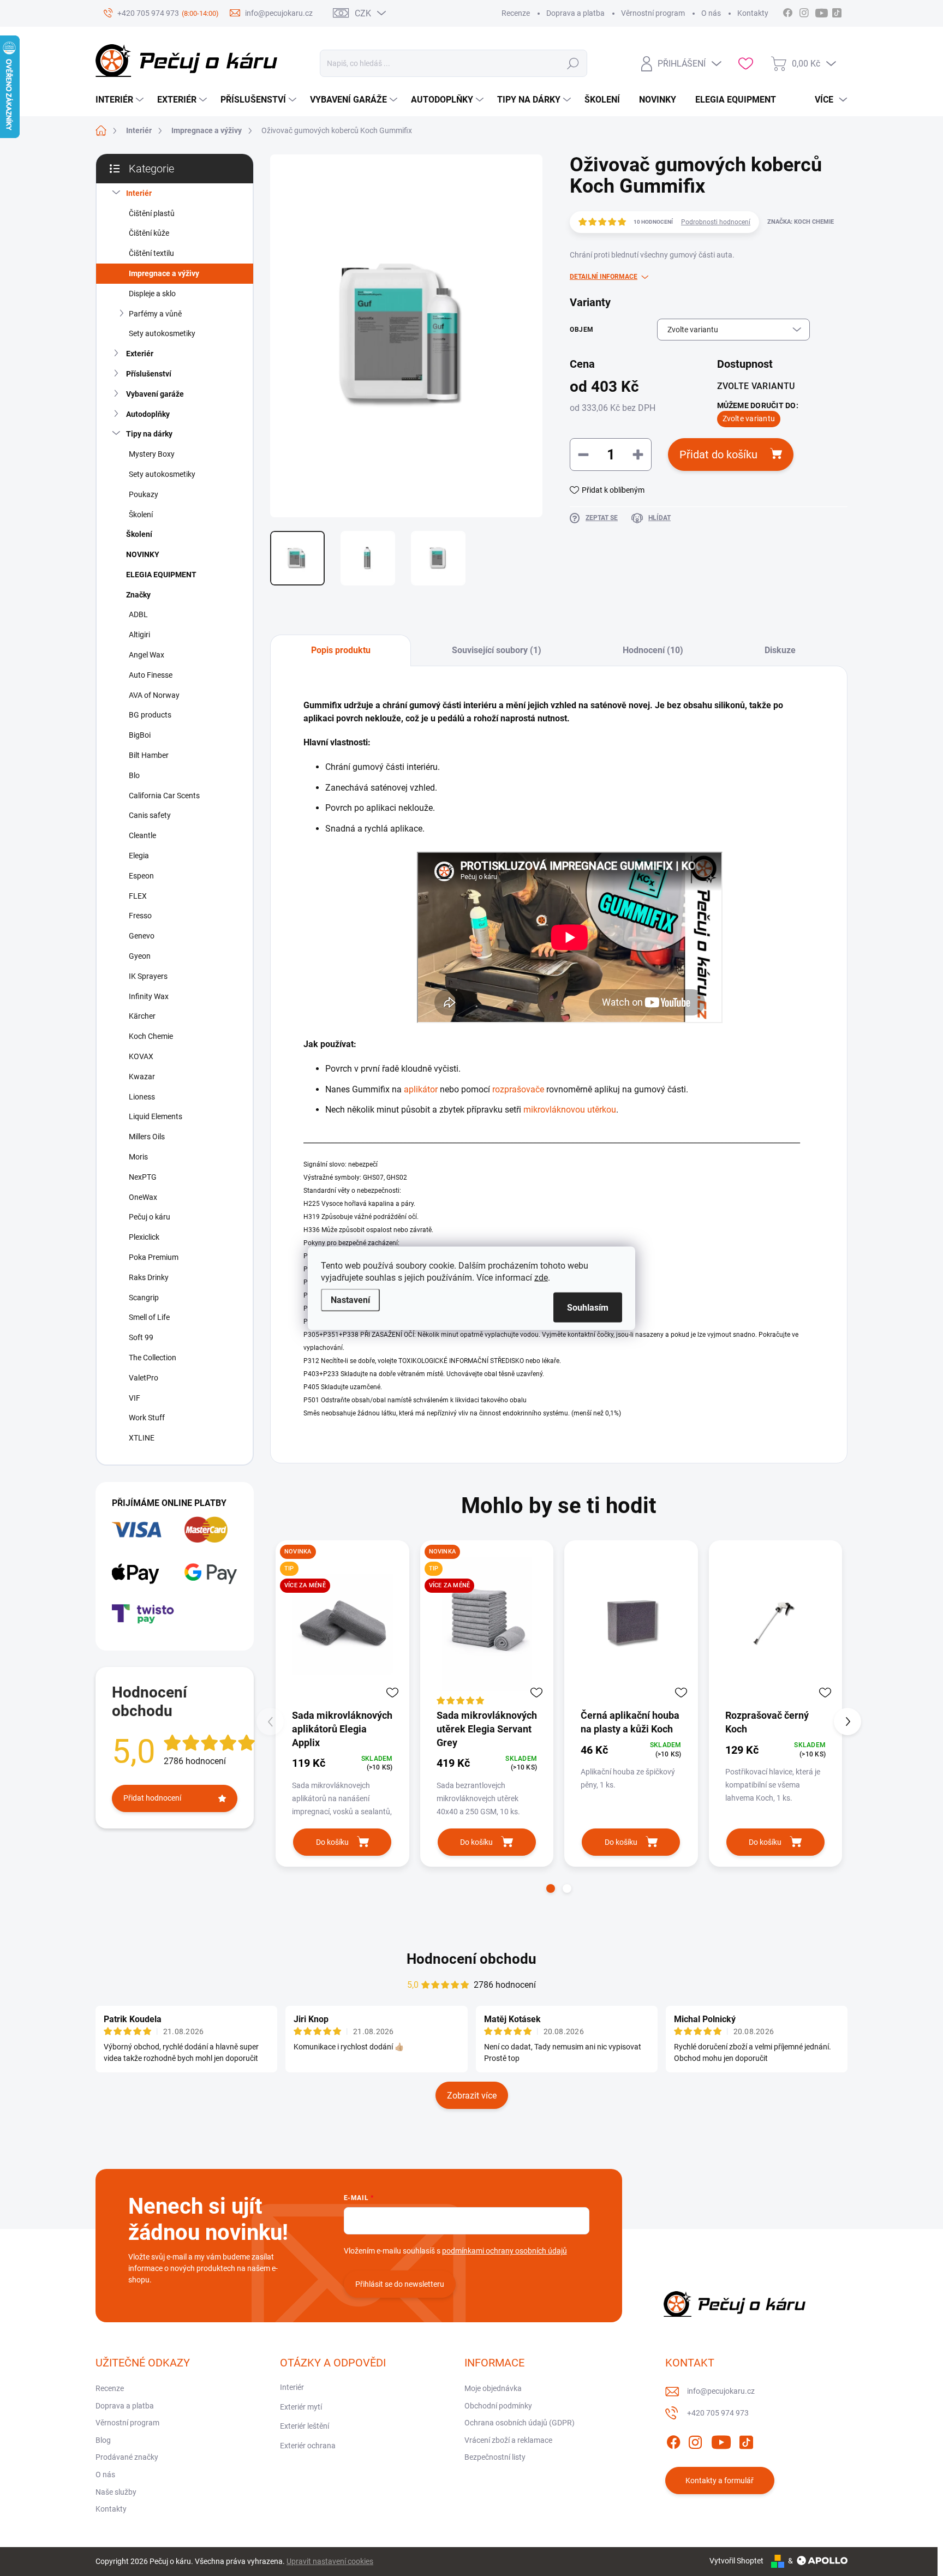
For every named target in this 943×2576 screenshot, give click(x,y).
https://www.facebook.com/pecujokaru (787, 11)
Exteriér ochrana (308, 2446)
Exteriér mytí (301, 2407)
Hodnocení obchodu (471, 1959)
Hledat (573, 63)
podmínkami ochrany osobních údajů (505, 2251)
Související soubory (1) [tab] (497, 650)
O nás (711, 13)
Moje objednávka (493, 2388)
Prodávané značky (127, 2457)
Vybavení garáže (155, 394)
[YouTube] (721, 2440)
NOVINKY (143, 554)
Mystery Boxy (152, 454)
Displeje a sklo (152, 294)
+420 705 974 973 (718, 2413)
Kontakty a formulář (720, 2481)
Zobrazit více (472, 2096)
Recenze (516, 13)
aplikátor (422, 1089)
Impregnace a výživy (164, 273)
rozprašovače (518, 1089)
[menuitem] (121, 100)
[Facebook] (673, 2440)
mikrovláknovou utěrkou (570, 1110)
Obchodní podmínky (498, 2406)
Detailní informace (604, 277)
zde (541, 1277)
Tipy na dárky (149, 434)
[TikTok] (746, 2440)
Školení (141, 515)
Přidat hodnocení (152, 1798)
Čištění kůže (149, 233)
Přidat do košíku (718, 455)
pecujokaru (804, 11)
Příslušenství (149, 374)
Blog (103, 2440)
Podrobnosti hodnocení (716, 222)
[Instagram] (695, 2440)
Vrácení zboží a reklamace (508, 2440)
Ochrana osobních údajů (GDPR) (520, 2423)
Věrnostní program (653, 13)
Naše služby (116, 2492)
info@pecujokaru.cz (721, 2391)
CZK (363, 13)
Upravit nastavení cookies (330, 2561)
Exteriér (140, 354)
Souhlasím (588, 1307)
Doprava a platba (575, 13)
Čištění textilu (151, 253)
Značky (138, 595)
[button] (551, 1888)
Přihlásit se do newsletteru (400, 2284)
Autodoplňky (148, 414)
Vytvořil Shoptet (736, 2561)
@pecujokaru (837, 11)
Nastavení (350, 1299)
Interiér (139, 193)
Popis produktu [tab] (341, 650)
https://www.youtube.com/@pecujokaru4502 (824, 11)
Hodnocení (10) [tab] (653, 650)
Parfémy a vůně (155, 314)
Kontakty (753, 13)
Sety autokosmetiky (162, 333)
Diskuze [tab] (780, 650)
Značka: (801, 222)
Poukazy (144, 494)
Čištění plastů (152, 213)
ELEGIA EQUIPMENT (161, 575)
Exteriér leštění (305, 2426)
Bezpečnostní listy (495, 2457)
